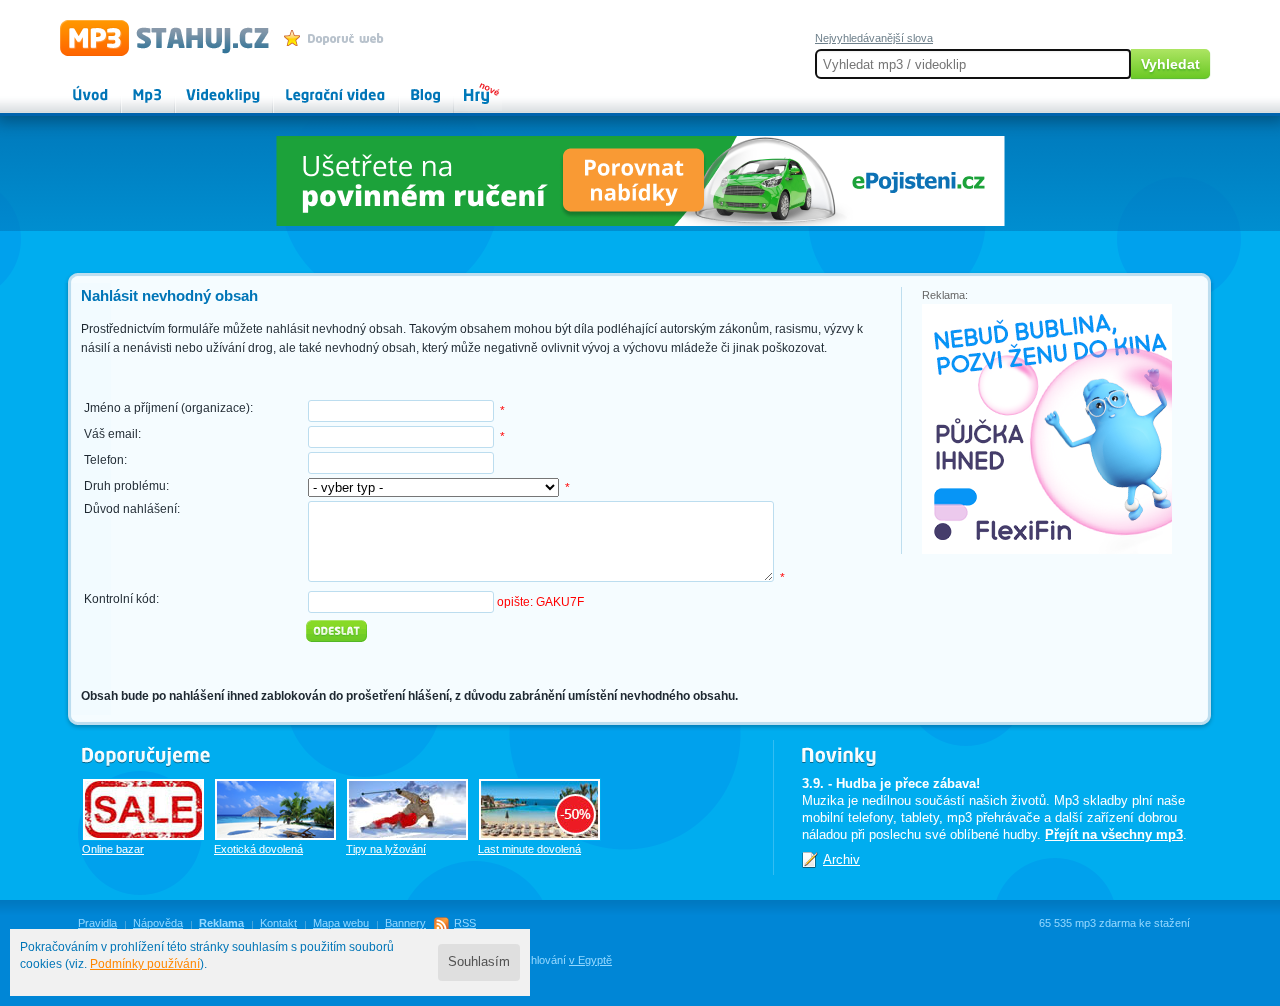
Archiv (841, 859)
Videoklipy (205, 86)
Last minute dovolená (529, 849)
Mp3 (133, 86)
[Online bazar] (143, 809)
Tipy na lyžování (386, 849)
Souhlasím (479, 962)
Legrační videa (315, 86)
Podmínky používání (145, 964)
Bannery (405, 923)
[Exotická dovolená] (275, 809)
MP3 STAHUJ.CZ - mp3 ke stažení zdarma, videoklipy (155, 37)
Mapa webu (341, 923)
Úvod (74, 86)
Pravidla (97, 923)
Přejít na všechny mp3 (1114, 834)
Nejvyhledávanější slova (874, 38)
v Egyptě (590, 960)
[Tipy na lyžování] (407, 809)
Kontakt (278, 923)
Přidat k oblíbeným (338, 38)
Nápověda (158, 923)
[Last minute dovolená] (539, 809)
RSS (465, 923)
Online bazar (113, 849)
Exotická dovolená (258, 849)
